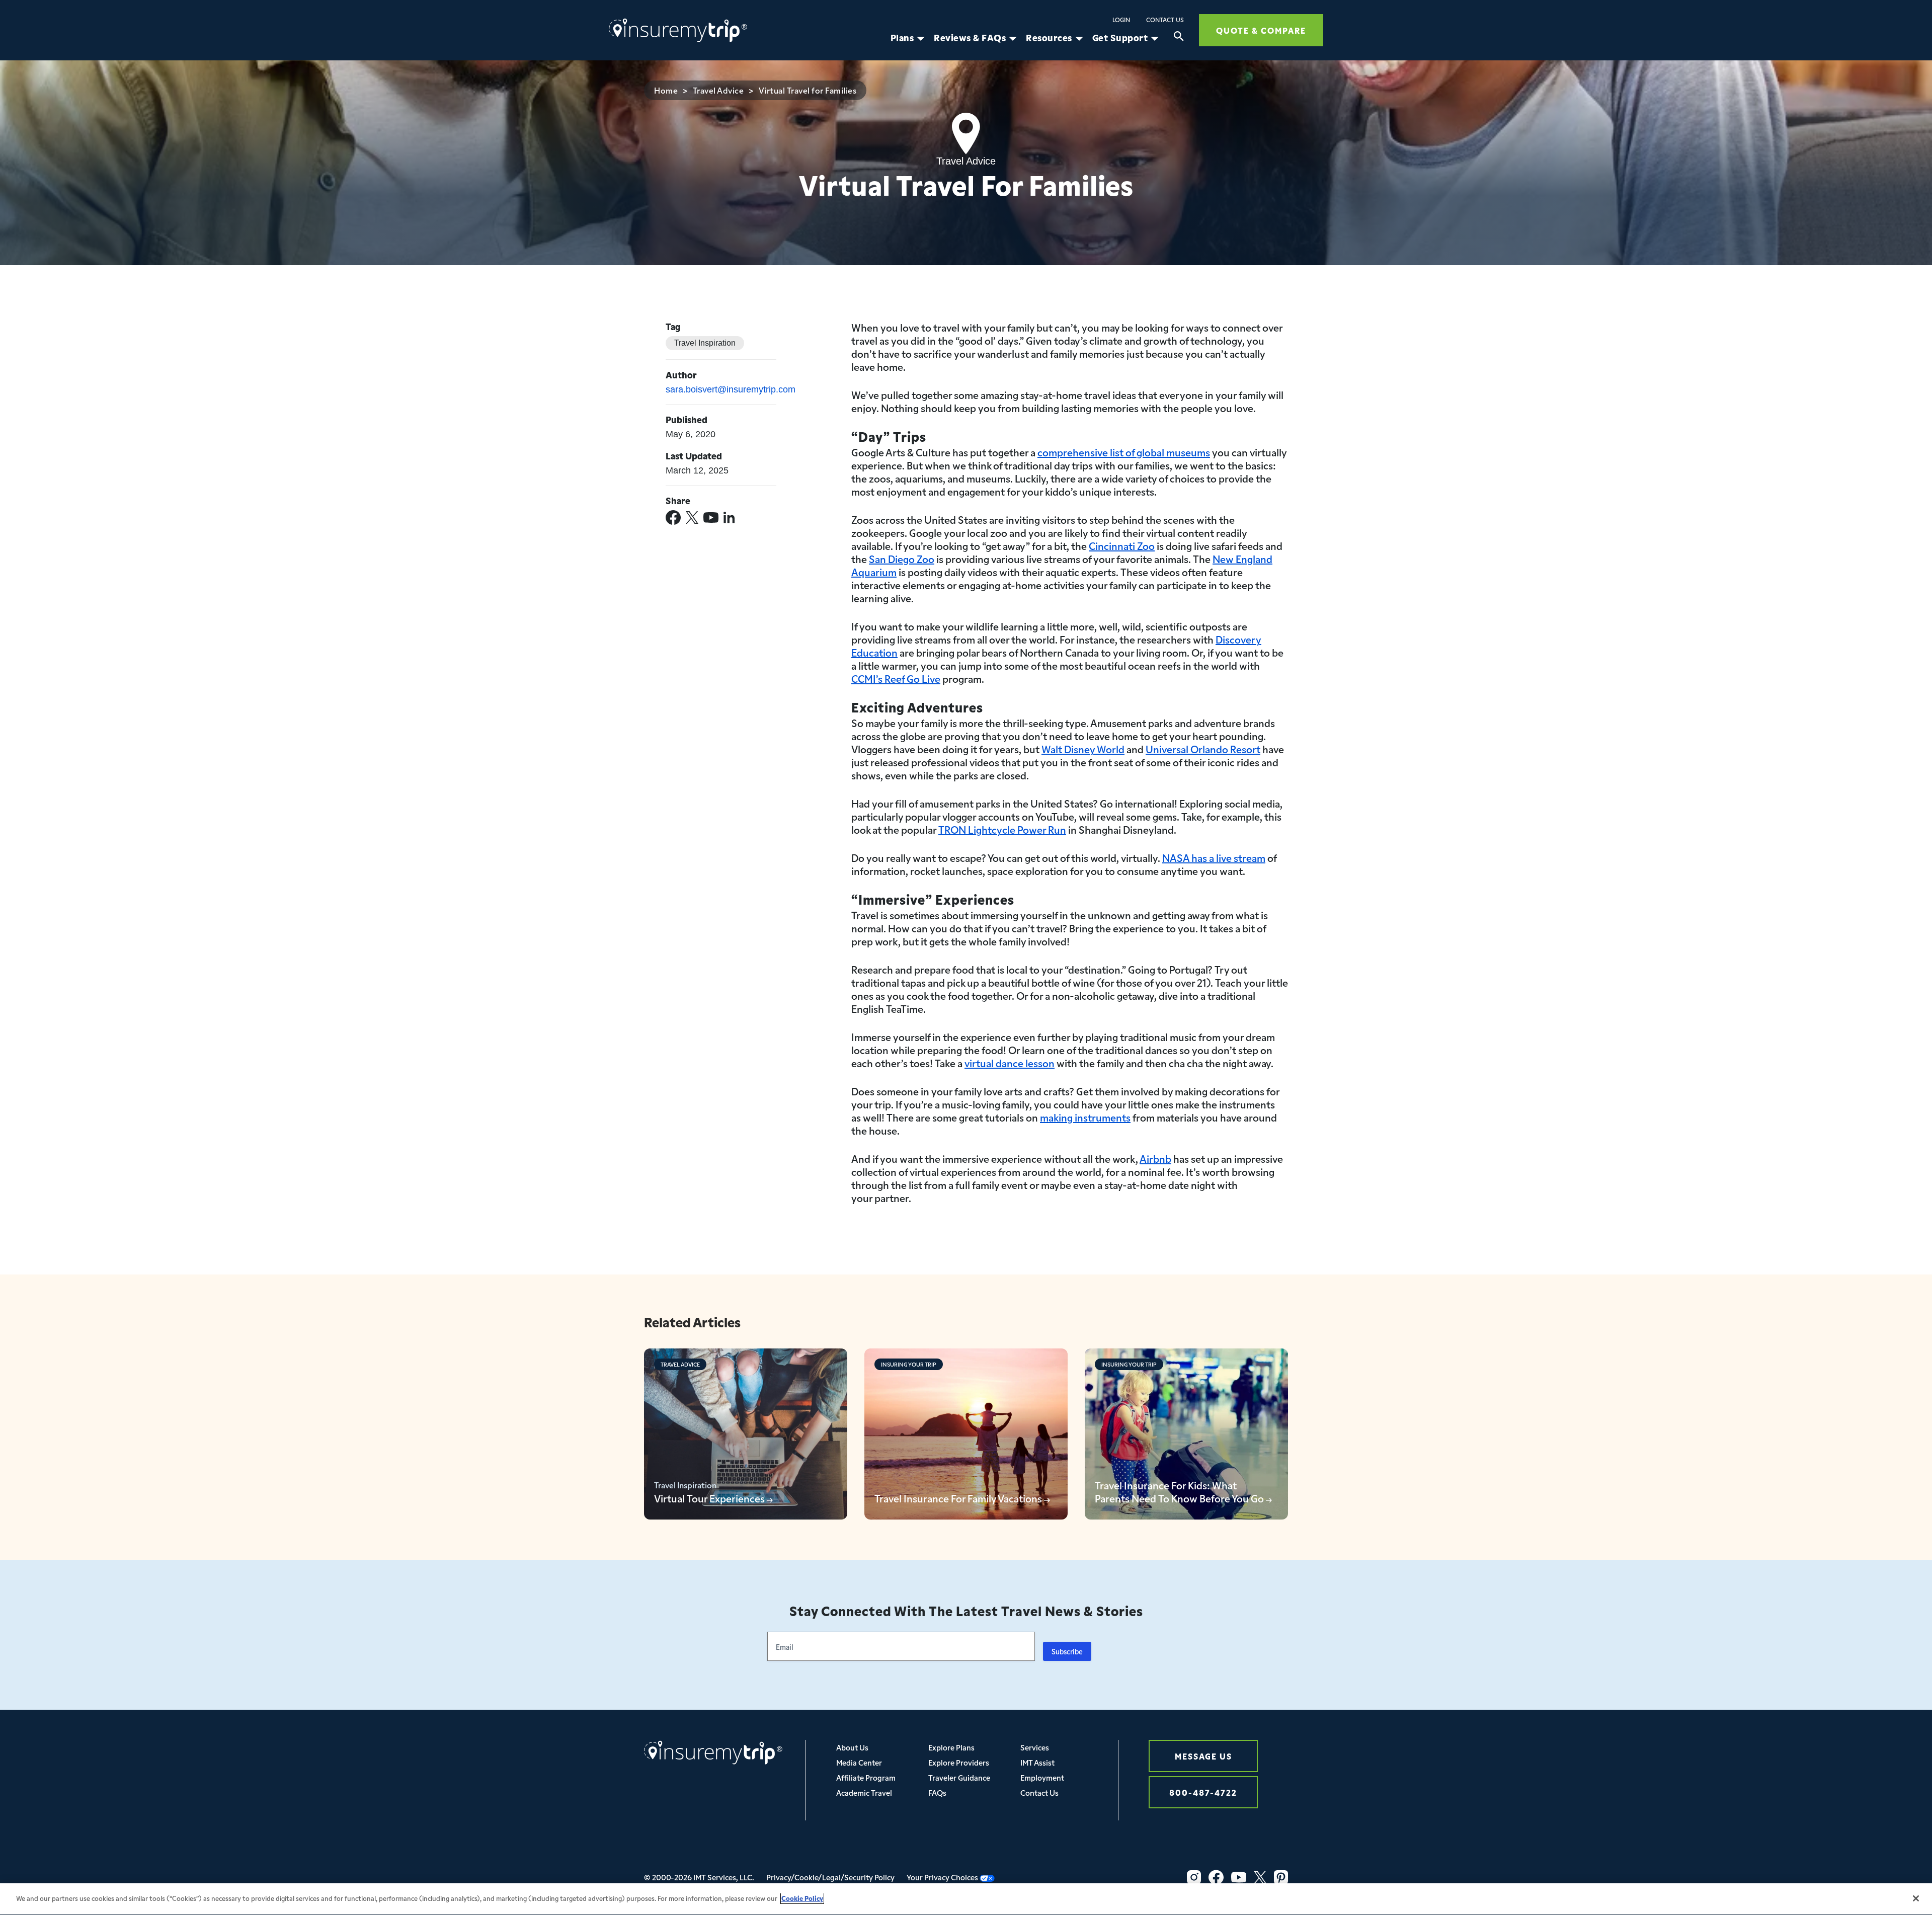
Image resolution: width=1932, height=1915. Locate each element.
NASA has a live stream (1214, 857)
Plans (902, 38)
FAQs (937, 1792)
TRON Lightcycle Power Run (1002, 829)
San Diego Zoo (902, 558)
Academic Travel (864, 1792)
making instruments (1085, 1117)
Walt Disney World (1083, 749)
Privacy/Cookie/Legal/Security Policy (830, 1877)
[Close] (1916, 1898)
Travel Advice (718, 90)
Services (1035, 1747)
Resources (1049, 38)
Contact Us (1165, 20)
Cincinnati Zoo (1122, 545)
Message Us (1203, 1756)
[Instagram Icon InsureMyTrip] (1194, 1877)
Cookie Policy (802, 1898)
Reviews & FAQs (970, 38)
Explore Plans (951, 1747)
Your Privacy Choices (943, 1877)
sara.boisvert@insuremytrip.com (731, 389)
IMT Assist (1037, 1762)
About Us (852, 1747)
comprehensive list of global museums (1124, 452)
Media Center (859, 1762)
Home (666, 90)
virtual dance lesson (1010, 1063)
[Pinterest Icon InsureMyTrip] (1281, 1877)
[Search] (1179, 38)
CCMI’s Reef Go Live (896, 678)
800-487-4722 (1203, 1792)
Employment (1042, 1777)
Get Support (1120, 38)
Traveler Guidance (959, 1777)
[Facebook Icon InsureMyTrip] (1216, 1877)
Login (1121, 20)
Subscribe (1067, 1651)
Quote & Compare (1261, 30)
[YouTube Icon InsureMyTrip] (1239, 1877)
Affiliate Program (866, 1777)
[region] (966, 1899)
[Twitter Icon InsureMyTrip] (1260, 1877)
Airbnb (1155, 1158)
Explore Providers (959, 1762)
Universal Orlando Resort (1203, 749)
